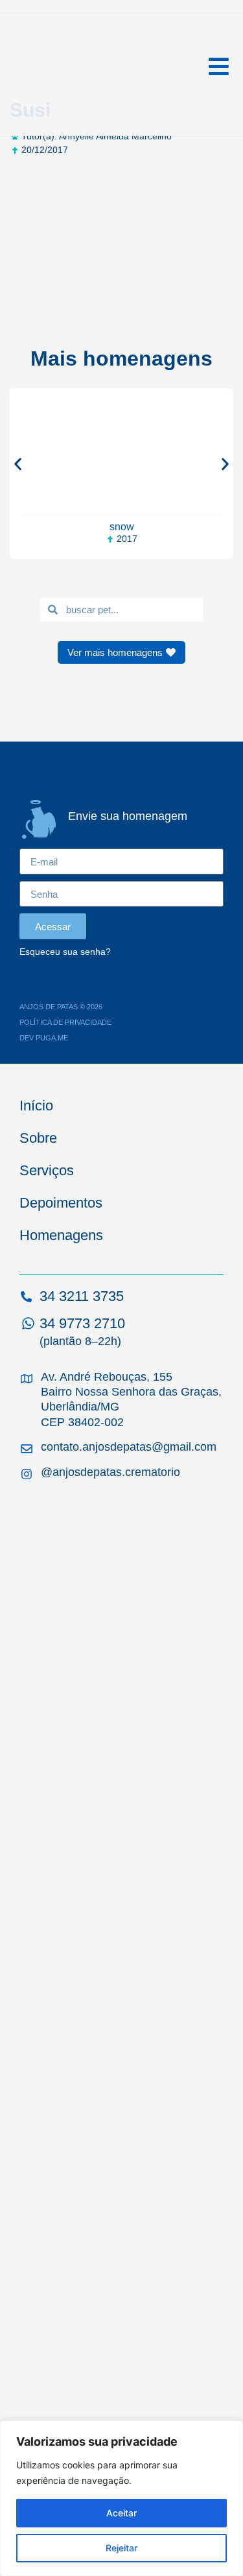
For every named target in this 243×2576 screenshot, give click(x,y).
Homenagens (61, 1235)
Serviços (47, 1170)
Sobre (38, 1138)
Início (36, 1106)
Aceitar (121, 2513)
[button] (18, 464)
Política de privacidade (65, 1022)
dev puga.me (44, 1038)
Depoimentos (61, 1203)
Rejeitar (121, 2548)
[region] (121, 2498)
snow (122, 527)
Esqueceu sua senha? (65, 952)
